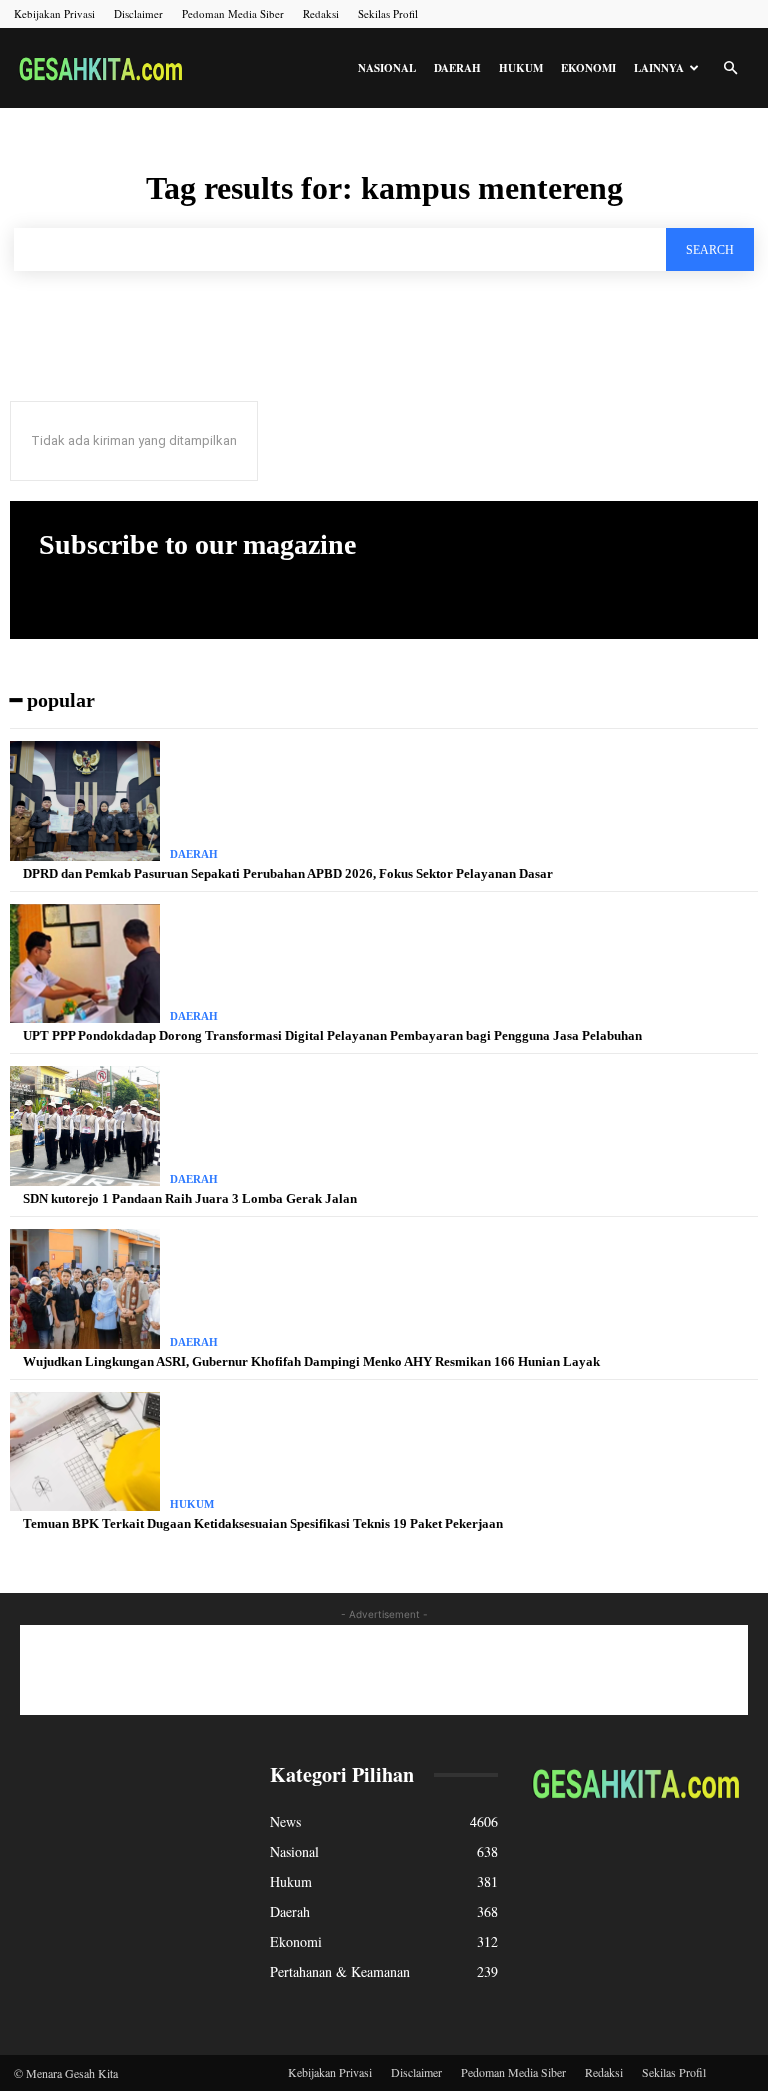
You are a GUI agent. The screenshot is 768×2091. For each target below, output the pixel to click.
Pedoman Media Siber (233, 13)
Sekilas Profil (388, 13)
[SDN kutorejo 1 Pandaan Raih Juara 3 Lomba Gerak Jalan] (85, 1126)
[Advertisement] (384, 1670)
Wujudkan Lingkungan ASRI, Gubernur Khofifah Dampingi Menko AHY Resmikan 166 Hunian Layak (311, 1361)
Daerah (457, 68)
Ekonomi (588, 68)
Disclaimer (138, 13)
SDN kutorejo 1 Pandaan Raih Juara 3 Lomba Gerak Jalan (190, 1198)
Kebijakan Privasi (54, 13)
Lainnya (659, 68)
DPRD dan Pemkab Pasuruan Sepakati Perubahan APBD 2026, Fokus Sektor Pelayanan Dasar (288, 873)
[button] (730, 68)
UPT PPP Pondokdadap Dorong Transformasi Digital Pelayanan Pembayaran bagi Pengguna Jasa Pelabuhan (332, 1035)
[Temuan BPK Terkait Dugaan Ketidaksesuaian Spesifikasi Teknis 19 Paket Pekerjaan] (85, 1452)
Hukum (521, 68)
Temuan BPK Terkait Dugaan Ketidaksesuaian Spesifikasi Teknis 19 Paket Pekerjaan (263, 1523)
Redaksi (321, 13)
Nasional (387, 68)
